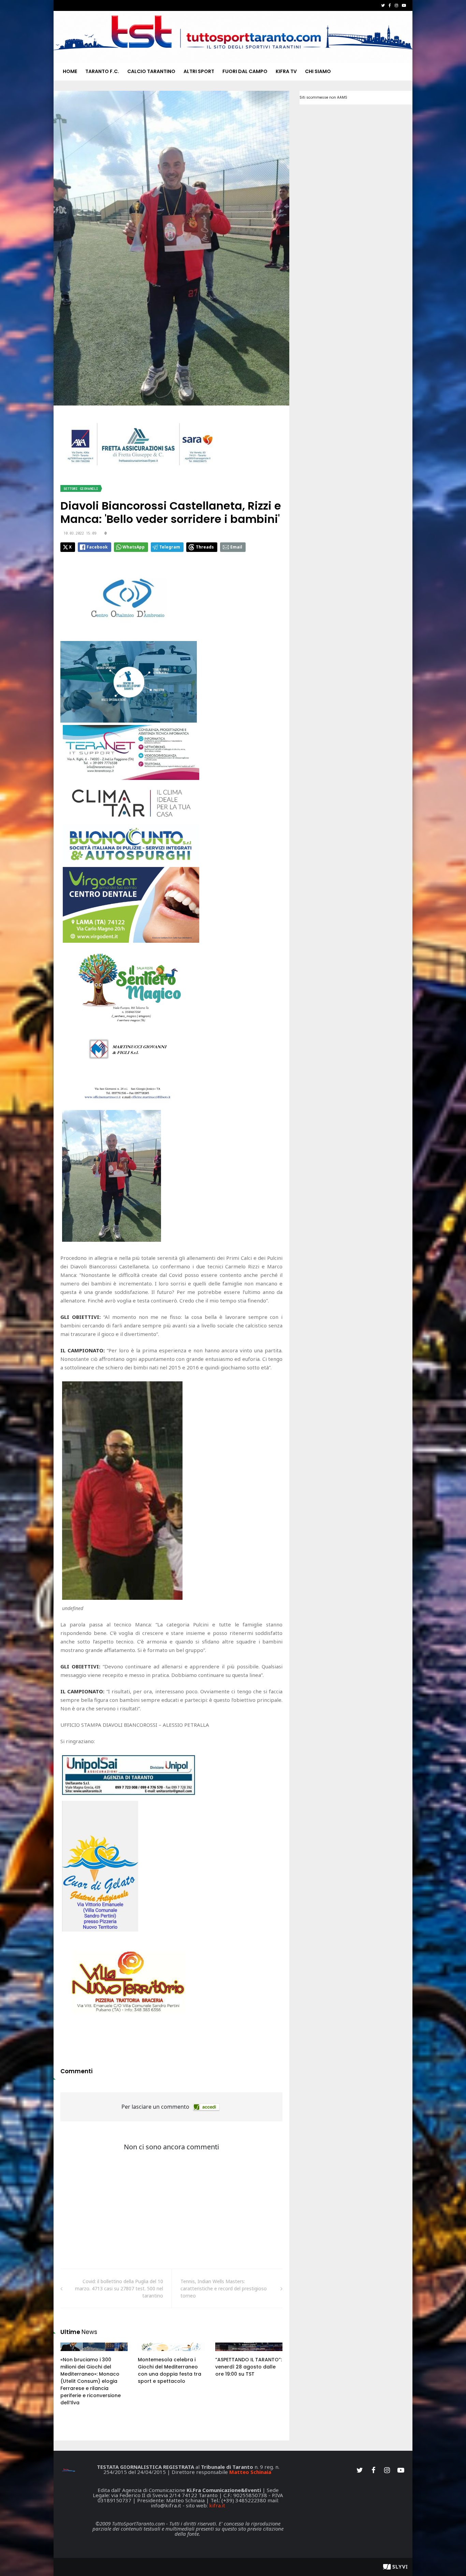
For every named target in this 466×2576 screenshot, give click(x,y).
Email (236, 547)
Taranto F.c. (102, 71)
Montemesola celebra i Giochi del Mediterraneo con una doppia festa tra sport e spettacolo (170, 2370)
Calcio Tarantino (151, 71)
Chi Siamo (318, 71)
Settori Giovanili (81, 489)
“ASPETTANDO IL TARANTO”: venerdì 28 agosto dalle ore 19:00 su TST (249, 2367)
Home (70, 71)
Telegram (170, 547)
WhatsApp (134, 547)
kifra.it (217, 2505)
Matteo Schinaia (250, 2472)
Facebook (97, 547)
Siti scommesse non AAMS (323, 97)
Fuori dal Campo (245, 71)
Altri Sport (199, 71)
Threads (205, 547)
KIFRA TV (286, 71)
